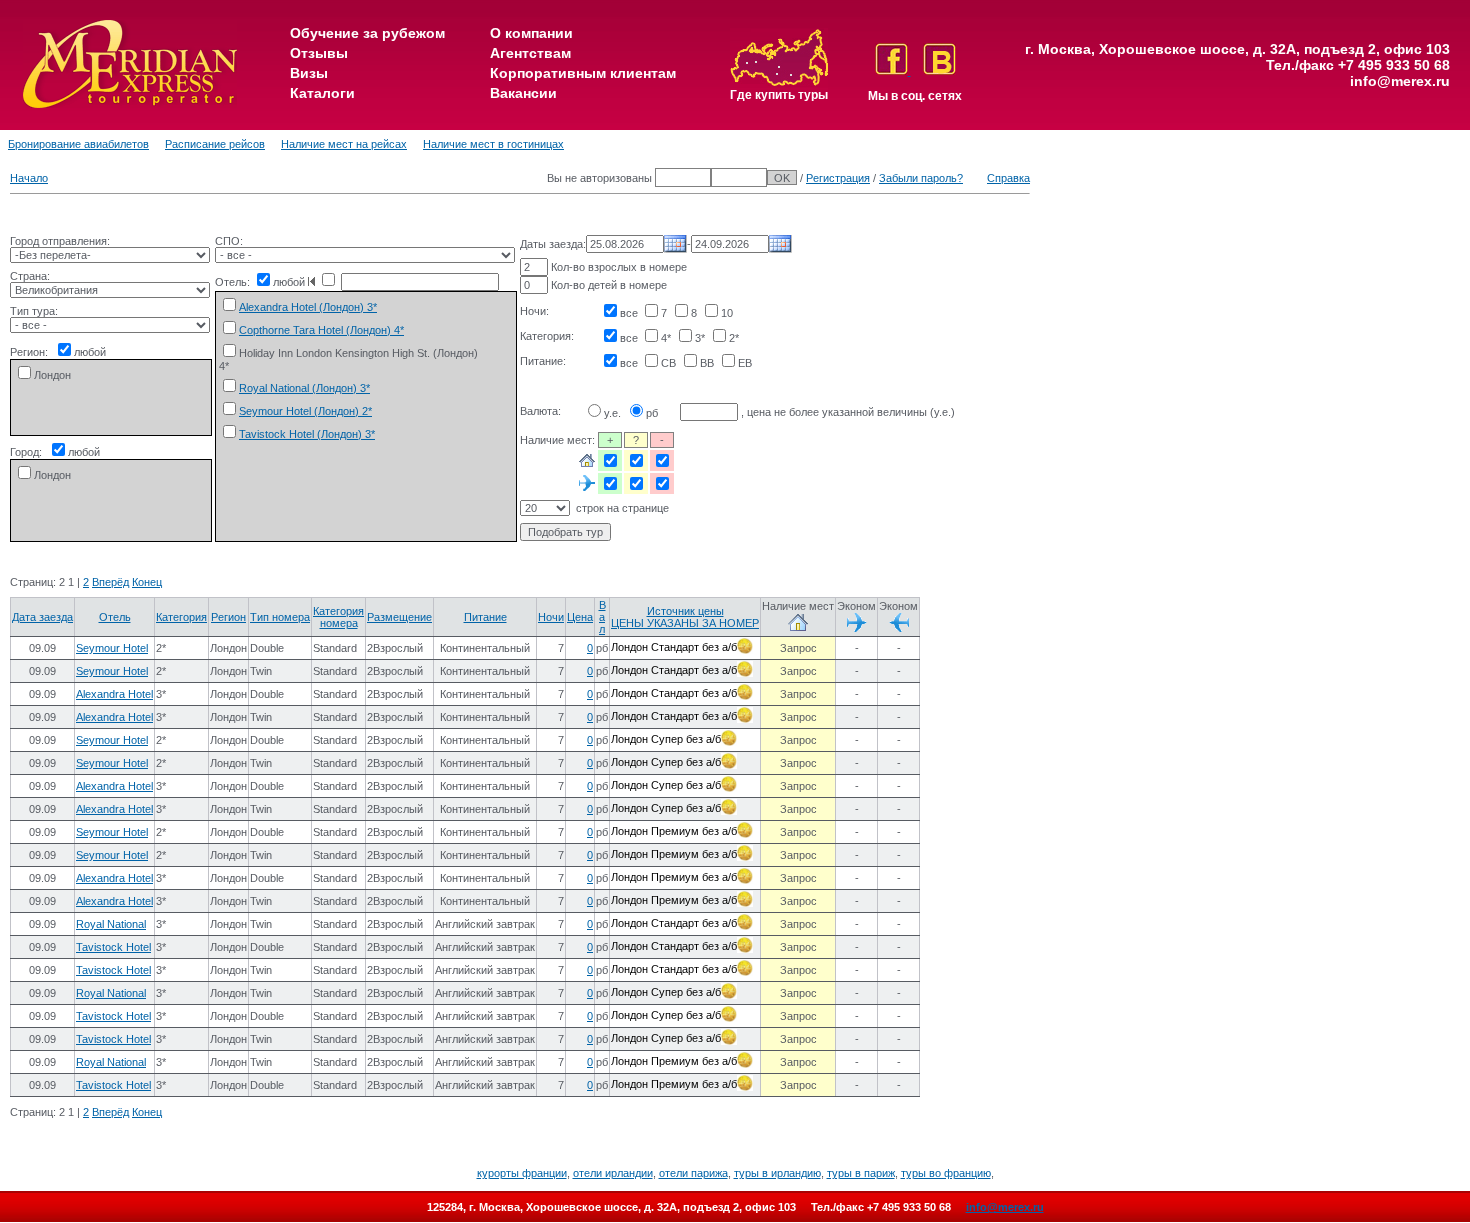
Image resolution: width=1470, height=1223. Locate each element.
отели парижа (693, 1173)
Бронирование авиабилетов (78, 144)
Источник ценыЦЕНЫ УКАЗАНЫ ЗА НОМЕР (685, 617)
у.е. (612, 413)
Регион (228, 617)
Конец (147, 582)
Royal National (111, 924)
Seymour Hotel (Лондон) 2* (305, 411)
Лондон (52, 375)
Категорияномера (338, 617)
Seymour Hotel (112, 648)
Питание (485, 617)
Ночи (551, 617)
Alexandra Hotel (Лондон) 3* (308, 307)
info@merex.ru (1400, 81)
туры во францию (946, 1173)
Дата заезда (42, 617)
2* (734, 338)
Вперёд (110, 582)
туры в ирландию (777, 1173)
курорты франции (522, 1173)
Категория (181, 617)
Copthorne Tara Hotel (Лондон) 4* (321, 330)
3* (700, 338)
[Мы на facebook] (893, 71)
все (629, 313)
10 (727, 313)
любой (90, 352)
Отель (115, 617)
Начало (29, 178)
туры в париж (861, 1173)
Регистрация (838, 178)
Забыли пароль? (921, 178)
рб (652, 413)
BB (707, 363)
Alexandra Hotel (114, 694)
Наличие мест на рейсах (344, 144)
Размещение (399, 617)
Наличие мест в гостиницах (493, 144)
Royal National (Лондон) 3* (304, 388)
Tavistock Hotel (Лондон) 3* (307, 434)
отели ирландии (613, 1173)
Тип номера (280, 617)
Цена (580, 617)
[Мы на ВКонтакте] (939, 71)
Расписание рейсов (215, 144)
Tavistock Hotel (113, 947)
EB (745, 363)
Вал (602, 617)
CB (668, 363)
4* (666, 338)
